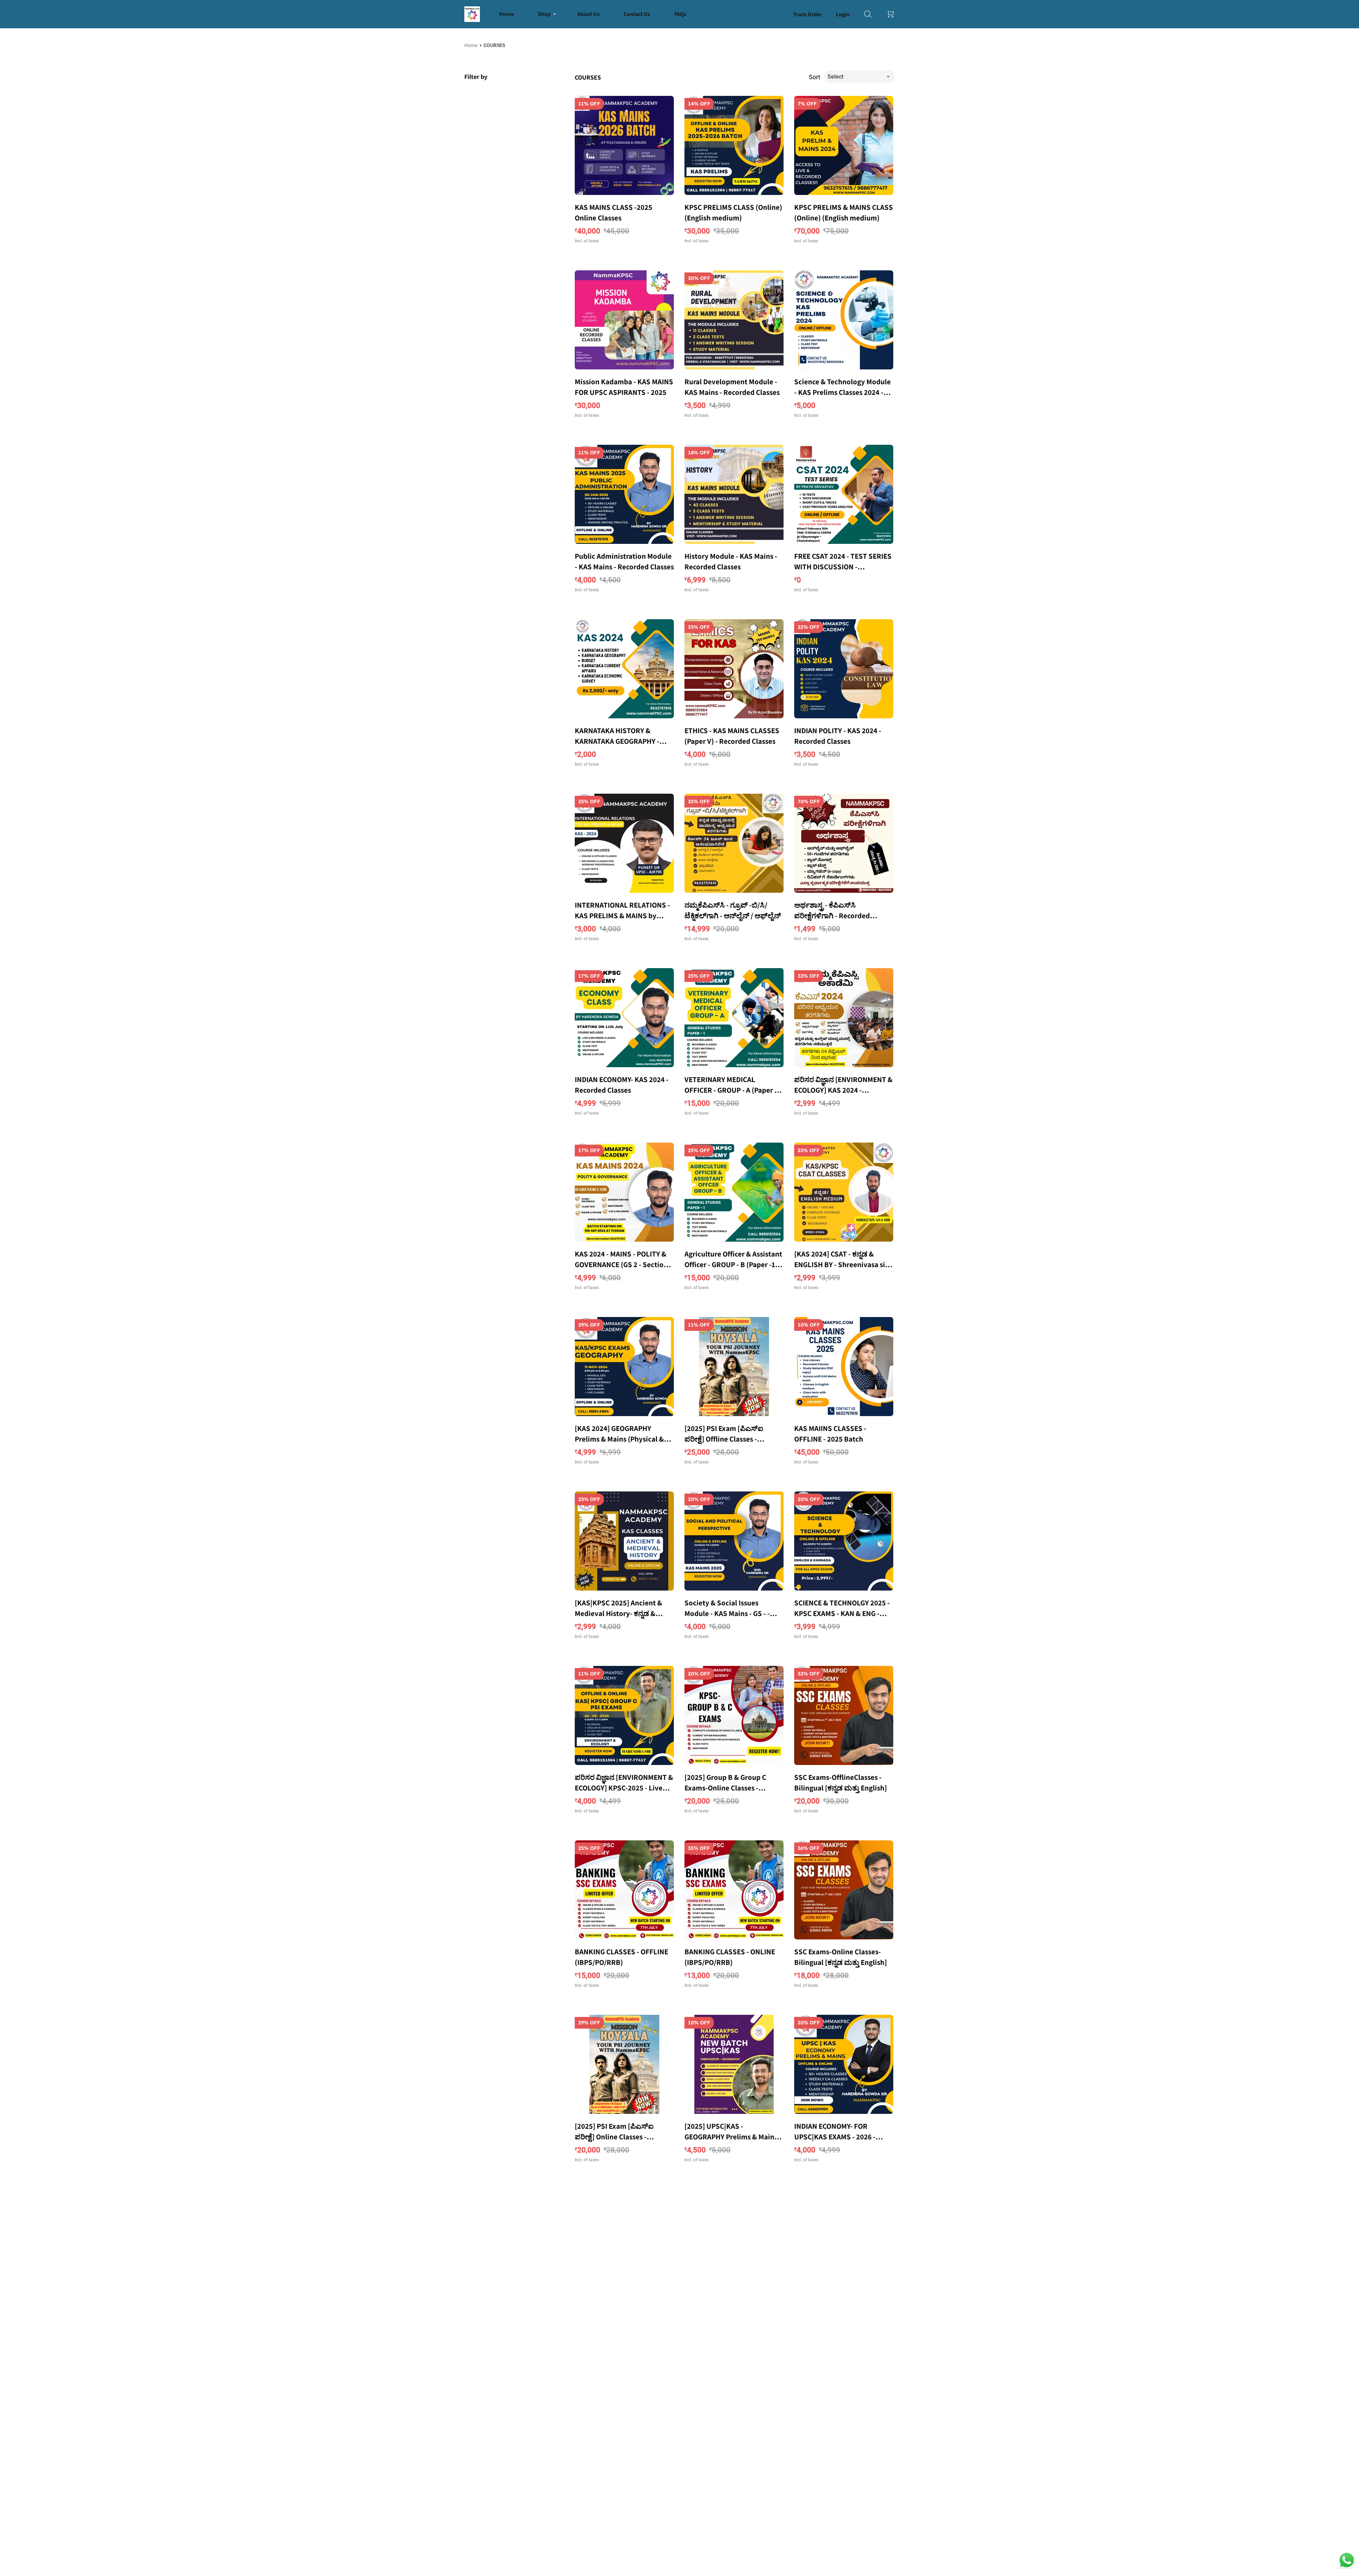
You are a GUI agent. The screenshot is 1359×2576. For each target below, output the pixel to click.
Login (843, 14)
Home (471, 45)
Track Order (807, 14)
